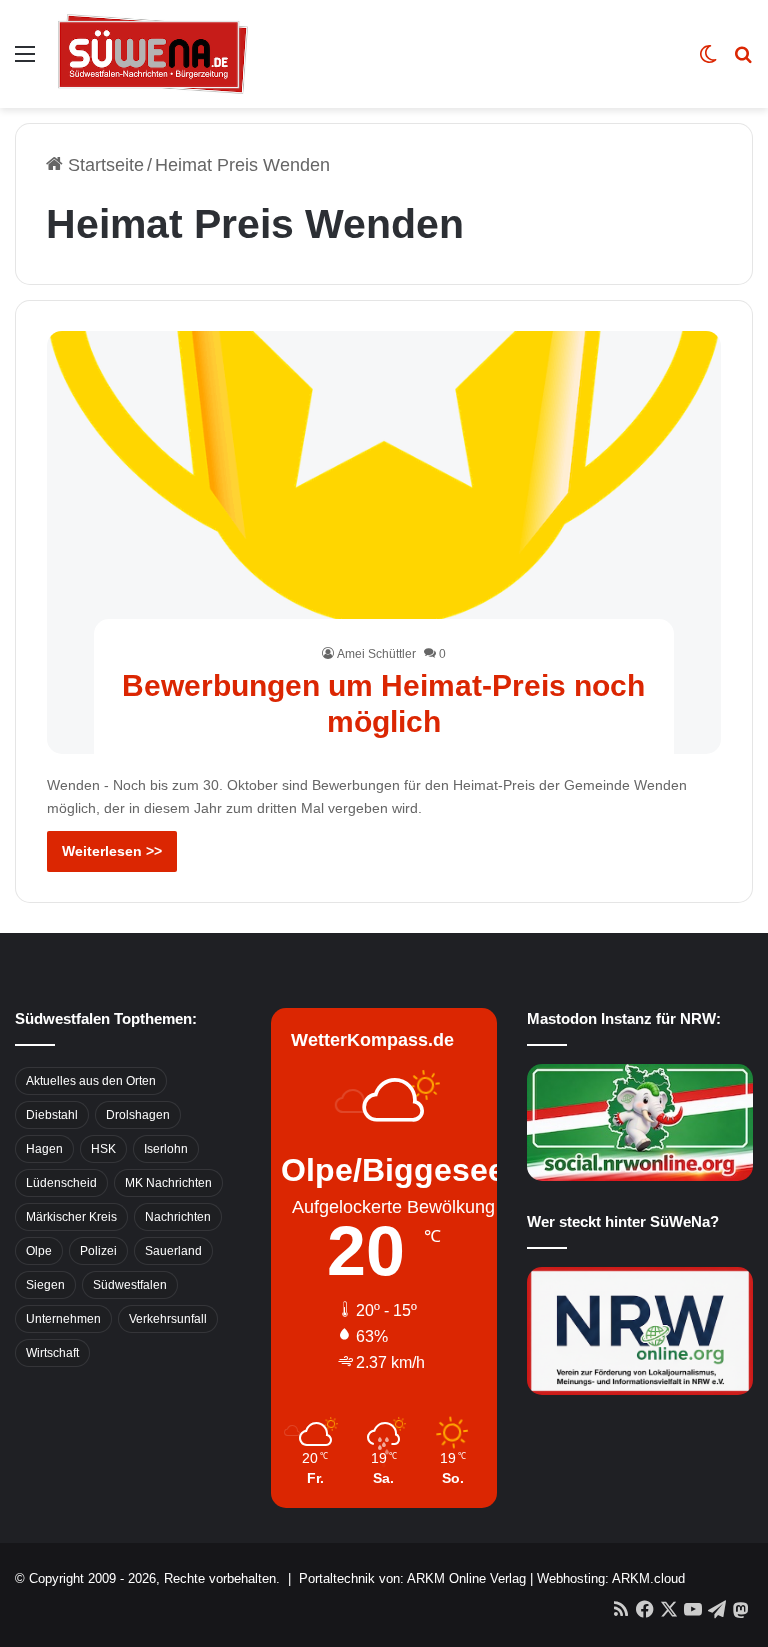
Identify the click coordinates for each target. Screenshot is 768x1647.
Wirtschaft (52, 1353)
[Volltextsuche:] (743, 61)
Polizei (98, 1251)
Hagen (44, 1149)
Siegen (45, 1285)
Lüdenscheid (61, 1183)
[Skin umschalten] (708, 61)
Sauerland (173, 1251)
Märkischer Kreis (71, 1217)
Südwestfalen (130, 1285)
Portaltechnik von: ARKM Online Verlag (412, 1578)
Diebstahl (52, 1115)
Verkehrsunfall (168, 1319)
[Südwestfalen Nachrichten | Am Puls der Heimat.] (153, 54)
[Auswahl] (25, 61)
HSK (103, 1149)
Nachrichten (178, 1217)
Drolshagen (138, 1115)
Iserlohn (166, 1149)
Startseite (103, 165)
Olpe (39, 1251)
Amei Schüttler (376, 654)
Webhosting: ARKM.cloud (611, 1578)
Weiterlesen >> (112, 851)
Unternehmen (63, 1319)
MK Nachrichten (168, 1183)
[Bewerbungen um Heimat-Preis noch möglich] (384, 542)
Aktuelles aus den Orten (91, 1081)
